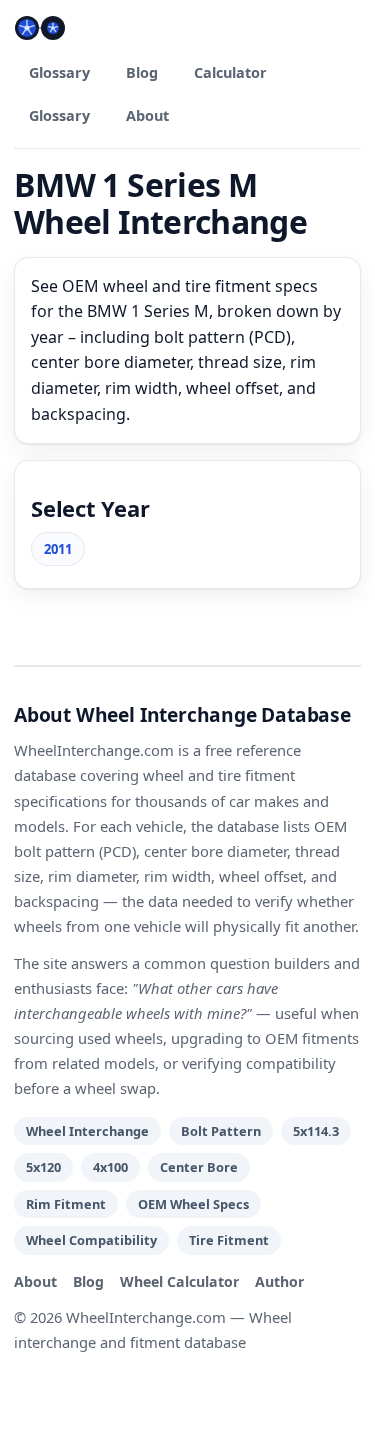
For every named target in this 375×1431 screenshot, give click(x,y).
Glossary (59, 72)
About (147, 115)
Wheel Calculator (179, 1281)
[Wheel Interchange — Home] (40, 28)
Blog (142, 72)
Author (279, 1281)
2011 (58, 549)
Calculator (230, 72)
